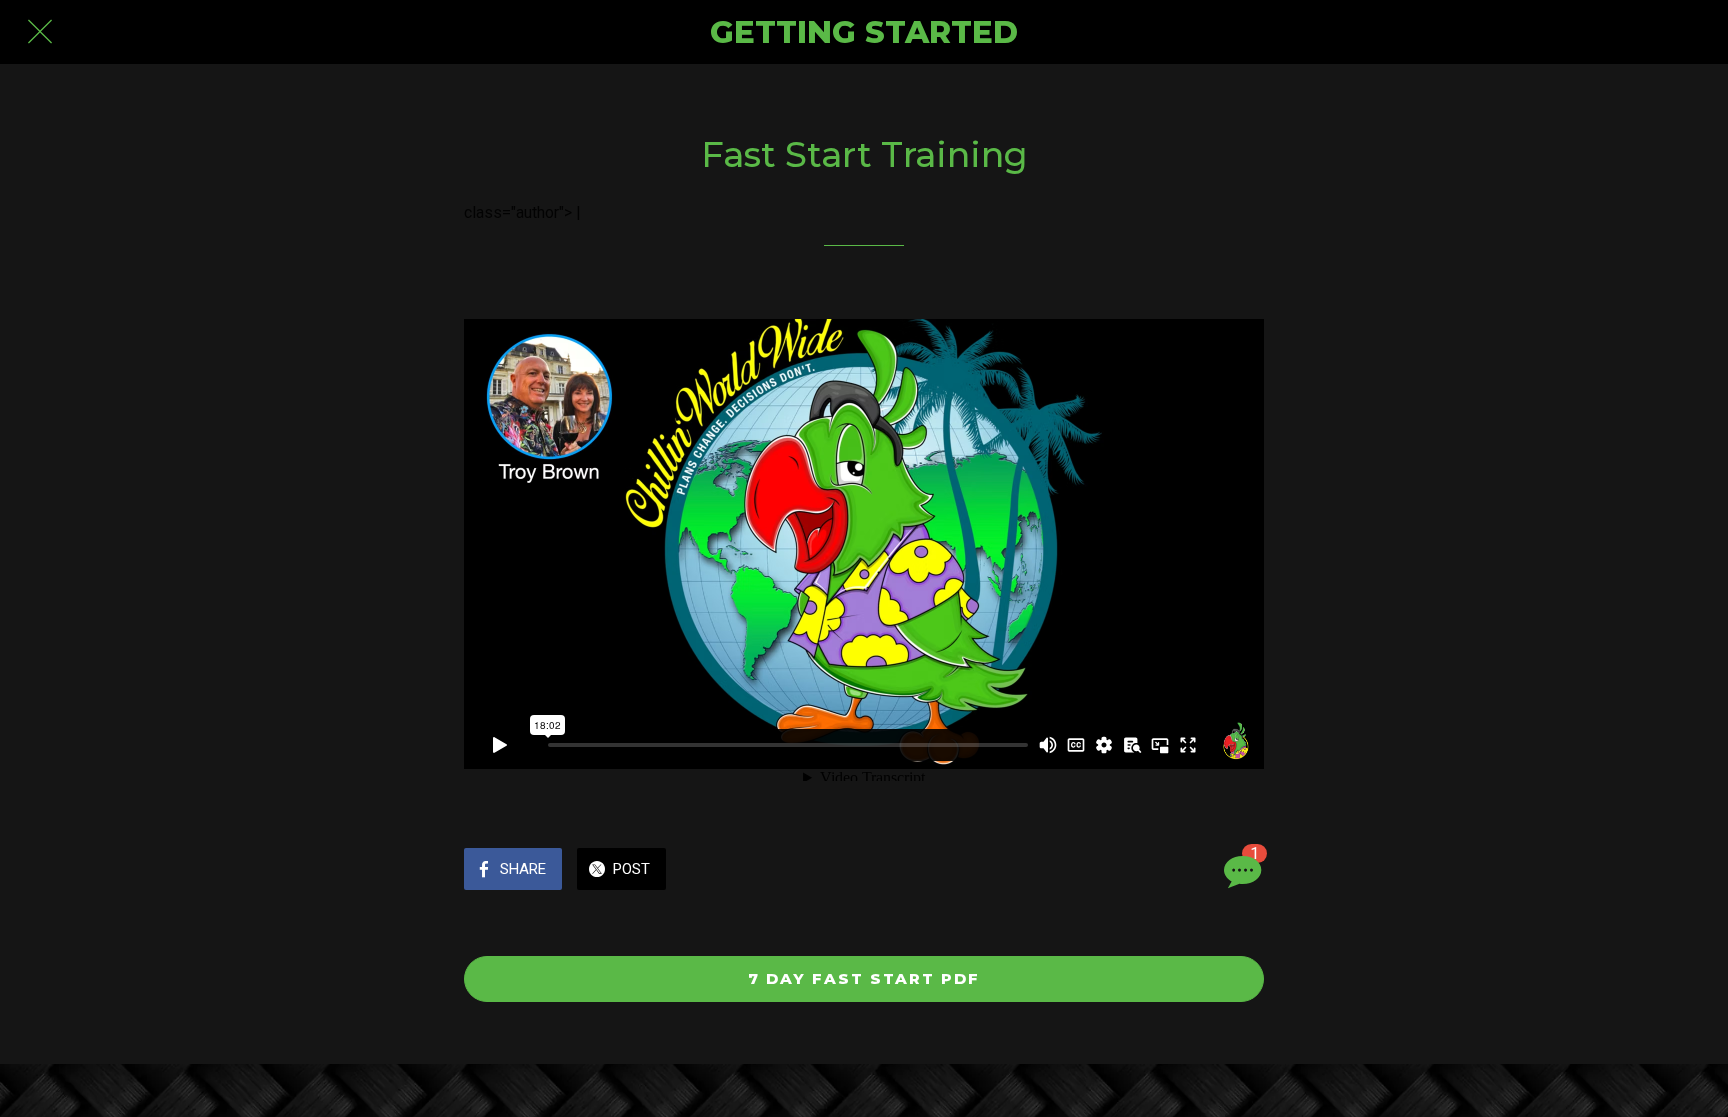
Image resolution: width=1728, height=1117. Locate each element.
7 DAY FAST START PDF (864, 978)
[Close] (40, 32)
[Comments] (1240, 871)
